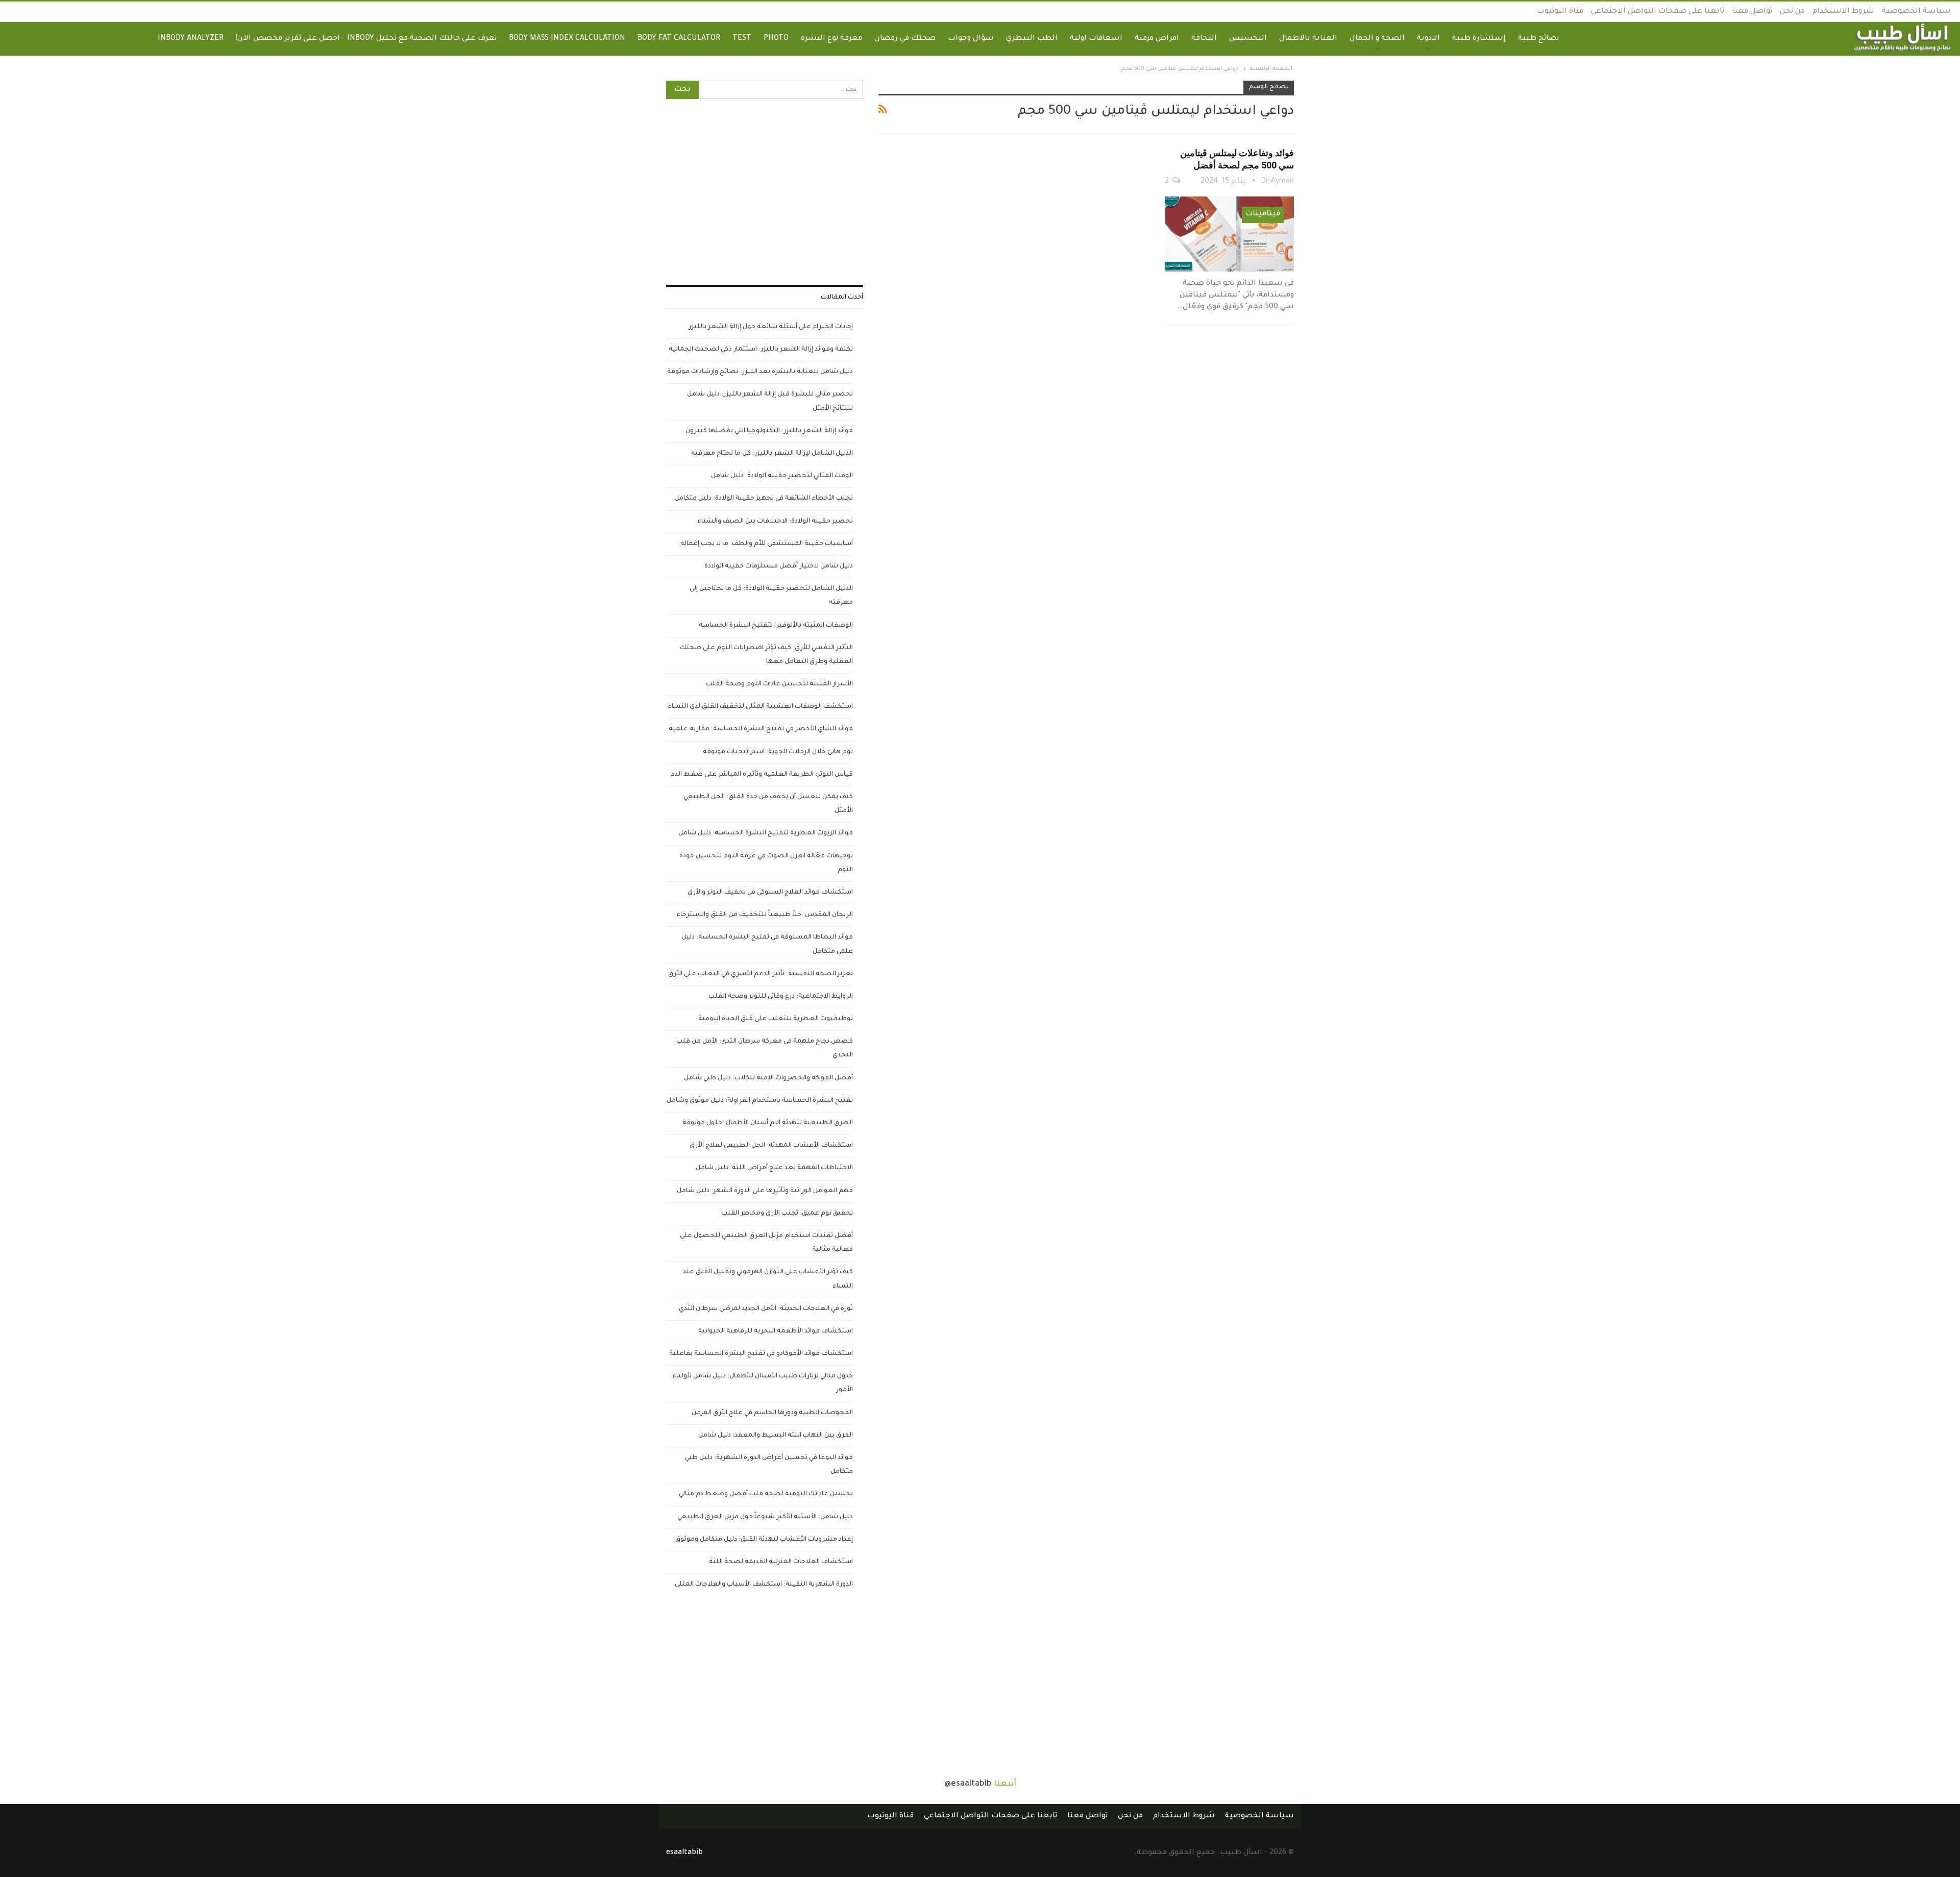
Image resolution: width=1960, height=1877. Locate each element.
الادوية (1428, 39)
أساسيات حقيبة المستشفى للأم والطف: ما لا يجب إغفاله (767, 544)
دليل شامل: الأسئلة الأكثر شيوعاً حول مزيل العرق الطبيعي (765, 1517)
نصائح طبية (1538, 39)
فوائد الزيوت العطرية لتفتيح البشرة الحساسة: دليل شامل (766, 833)
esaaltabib (684, 1853)
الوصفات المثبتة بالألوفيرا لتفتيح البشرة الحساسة (776, 626)
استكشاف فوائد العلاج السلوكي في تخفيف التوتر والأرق (770, 893)
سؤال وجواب (971, 39)
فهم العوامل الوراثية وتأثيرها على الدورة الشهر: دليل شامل (765, 1191)
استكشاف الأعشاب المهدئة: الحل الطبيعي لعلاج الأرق (771, 1146)
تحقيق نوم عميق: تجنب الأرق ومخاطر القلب (787, 1214)
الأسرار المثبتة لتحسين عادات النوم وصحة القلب (779, 684)
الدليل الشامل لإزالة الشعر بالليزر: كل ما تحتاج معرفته (772, 454)
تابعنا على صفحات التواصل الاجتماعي (1658, 12)
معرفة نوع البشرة (831, 39)
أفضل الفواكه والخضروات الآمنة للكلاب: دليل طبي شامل (768, 1078)
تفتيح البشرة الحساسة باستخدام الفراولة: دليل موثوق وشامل (760, 1101)
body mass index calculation (567, 39)
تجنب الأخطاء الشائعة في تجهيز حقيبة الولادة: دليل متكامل (764, 499)
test (742, 39)
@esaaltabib (968, 1784)
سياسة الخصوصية (1916, 12)
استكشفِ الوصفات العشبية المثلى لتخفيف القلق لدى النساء (760, 707)
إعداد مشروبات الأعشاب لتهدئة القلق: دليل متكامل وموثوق (764, 1540)
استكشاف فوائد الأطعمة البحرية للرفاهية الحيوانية (776, 1331)
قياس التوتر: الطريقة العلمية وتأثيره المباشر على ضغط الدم (762, 775)
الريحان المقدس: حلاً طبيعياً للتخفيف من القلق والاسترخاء (765, 915)
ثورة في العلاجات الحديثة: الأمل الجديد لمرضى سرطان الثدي (766, 1309)
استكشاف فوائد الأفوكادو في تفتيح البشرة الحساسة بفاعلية (761, 1354)
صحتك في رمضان (905, 39)
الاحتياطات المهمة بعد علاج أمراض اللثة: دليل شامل (774, 1168)
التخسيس (1248, 39)
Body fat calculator (679, 39)
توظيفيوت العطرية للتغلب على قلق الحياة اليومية (776, 1019)
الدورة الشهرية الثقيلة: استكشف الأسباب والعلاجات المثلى (764, 1585)
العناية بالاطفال (1308, 39)
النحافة (1204, 39)
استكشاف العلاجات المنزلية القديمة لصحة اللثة (781, 1562)
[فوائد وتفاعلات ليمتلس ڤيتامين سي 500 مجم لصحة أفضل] (1229, 234)
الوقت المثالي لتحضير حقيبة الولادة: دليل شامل (782, 476)
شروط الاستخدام (1843, 12)
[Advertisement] (765, 192)
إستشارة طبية (1479, 39)
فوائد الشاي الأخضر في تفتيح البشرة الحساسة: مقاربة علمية (761, 729)
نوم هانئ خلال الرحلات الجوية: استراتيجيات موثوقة (778, 752)
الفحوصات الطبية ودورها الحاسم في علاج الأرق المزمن (772, 1413)
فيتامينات (1263, 214)
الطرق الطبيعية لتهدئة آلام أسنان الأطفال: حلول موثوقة (768, 1123)
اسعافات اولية (1096, 39)
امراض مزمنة (1157, 39)
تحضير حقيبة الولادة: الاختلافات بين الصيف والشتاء (775, 522)
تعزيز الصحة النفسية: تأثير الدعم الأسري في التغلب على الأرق (761, 974)
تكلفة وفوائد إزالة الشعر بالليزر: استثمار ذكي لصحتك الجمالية (761, 350)
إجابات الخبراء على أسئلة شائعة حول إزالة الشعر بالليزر (771, 327)
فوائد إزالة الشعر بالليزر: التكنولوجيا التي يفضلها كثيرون (769, 431)
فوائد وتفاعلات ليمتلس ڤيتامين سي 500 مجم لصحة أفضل (1237, 159)
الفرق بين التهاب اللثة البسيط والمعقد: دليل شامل (776, 1436)
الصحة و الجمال (1377, 39)
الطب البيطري (1032, 39)
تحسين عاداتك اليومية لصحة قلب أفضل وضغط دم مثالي (766, 1494)
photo (776, 39)
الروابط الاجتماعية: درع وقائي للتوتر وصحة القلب (781, 997)
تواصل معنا (1752, 12)
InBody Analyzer (191, 39)
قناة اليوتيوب (1560, 12)
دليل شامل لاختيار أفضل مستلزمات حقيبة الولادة (779, 566)
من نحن (1792, 12)
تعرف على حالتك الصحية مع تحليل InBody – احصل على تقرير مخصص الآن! (366, 39)
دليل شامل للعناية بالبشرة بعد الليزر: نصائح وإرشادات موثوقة (760, 372)
